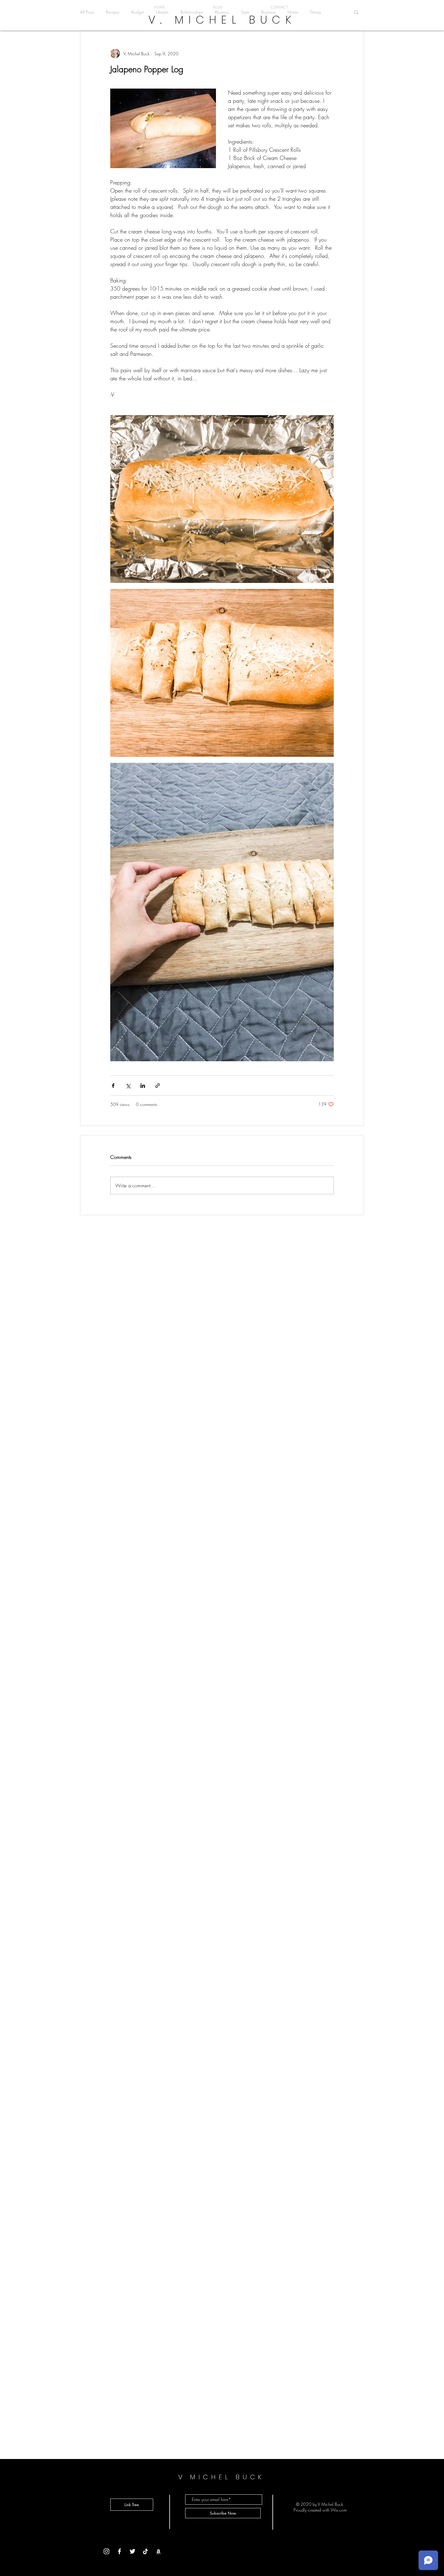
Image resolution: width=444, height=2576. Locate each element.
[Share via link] (158, 1086)
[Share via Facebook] (113, 1086)
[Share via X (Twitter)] (128, 1086)
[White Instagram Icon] (106, 2551)
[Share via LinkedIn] (143, 1086)
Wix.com (339, 2510)
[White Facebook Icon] (119, 2551)
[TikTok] (145, 2551)
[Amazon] (158, 2551)
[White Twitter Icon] (132, 2551)
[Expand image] (222, 499)
